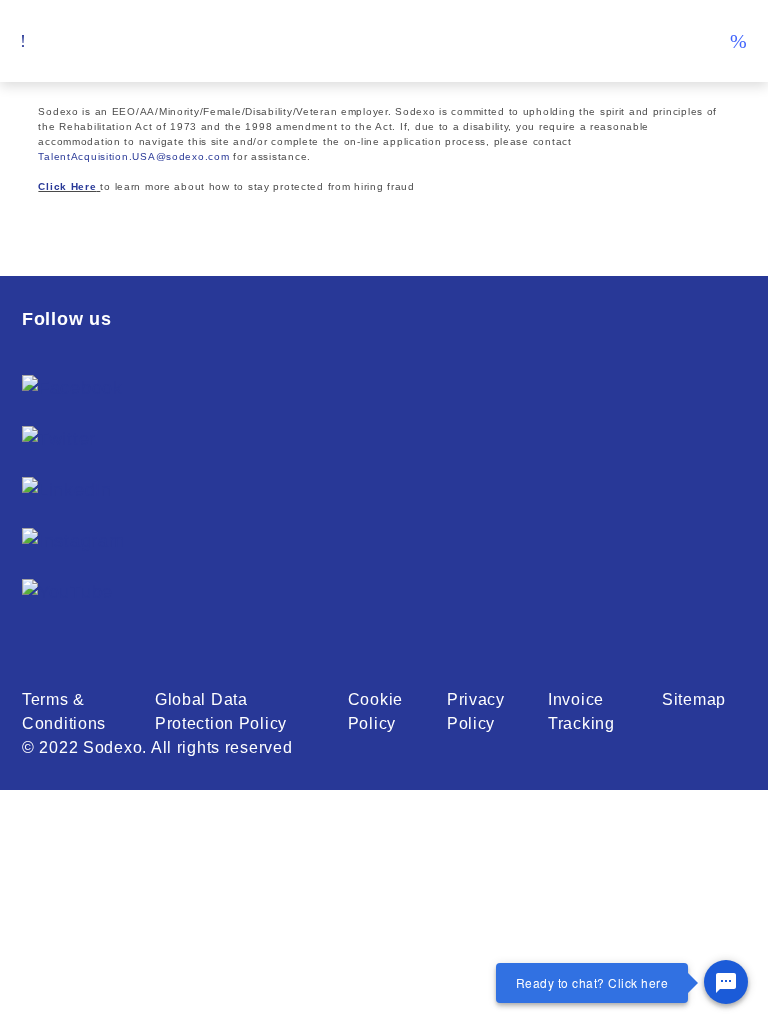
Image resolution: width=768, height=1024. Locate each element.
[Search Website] (738, 41)
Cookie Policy (375, 711)
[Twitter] (59, 439)
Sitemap (694, 699)
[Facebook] (72, 388)
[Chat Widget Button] (726, 982)
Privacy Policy (476, 711)
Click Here (67, 186)
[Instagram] (73, 541)
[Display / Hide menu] (23, 41)
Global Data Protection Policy (221, 711)
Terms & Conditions (64, 711)
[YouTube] (67, 592)
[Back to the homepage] (384, 41)
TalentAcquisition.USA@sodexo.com (133, 156)
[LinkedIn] (67, 490)
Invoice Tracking (581, 711)
